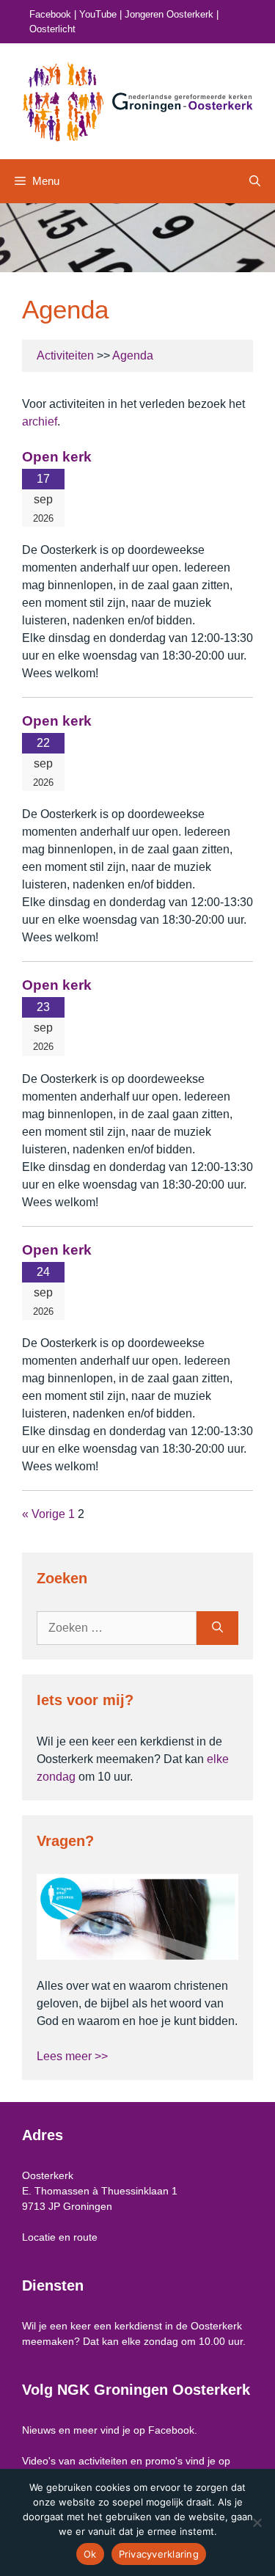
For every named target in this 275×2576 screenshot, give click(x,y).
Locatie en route (60, 2237)
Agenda (133, 355)
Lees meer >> (72, 2056)
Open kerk (57, 457)
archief (40, 422)
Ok (90, 2554)
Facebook (50, 14)
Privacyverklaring (159, 2554)
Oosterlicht (52, 29)
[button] (255, 181)
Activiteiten (65, 355)
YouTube (98, 14)
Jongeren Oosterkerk (169, 14)
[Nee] (257, 2522)
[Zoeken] (217, 1628)
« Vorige (44, 1514)
